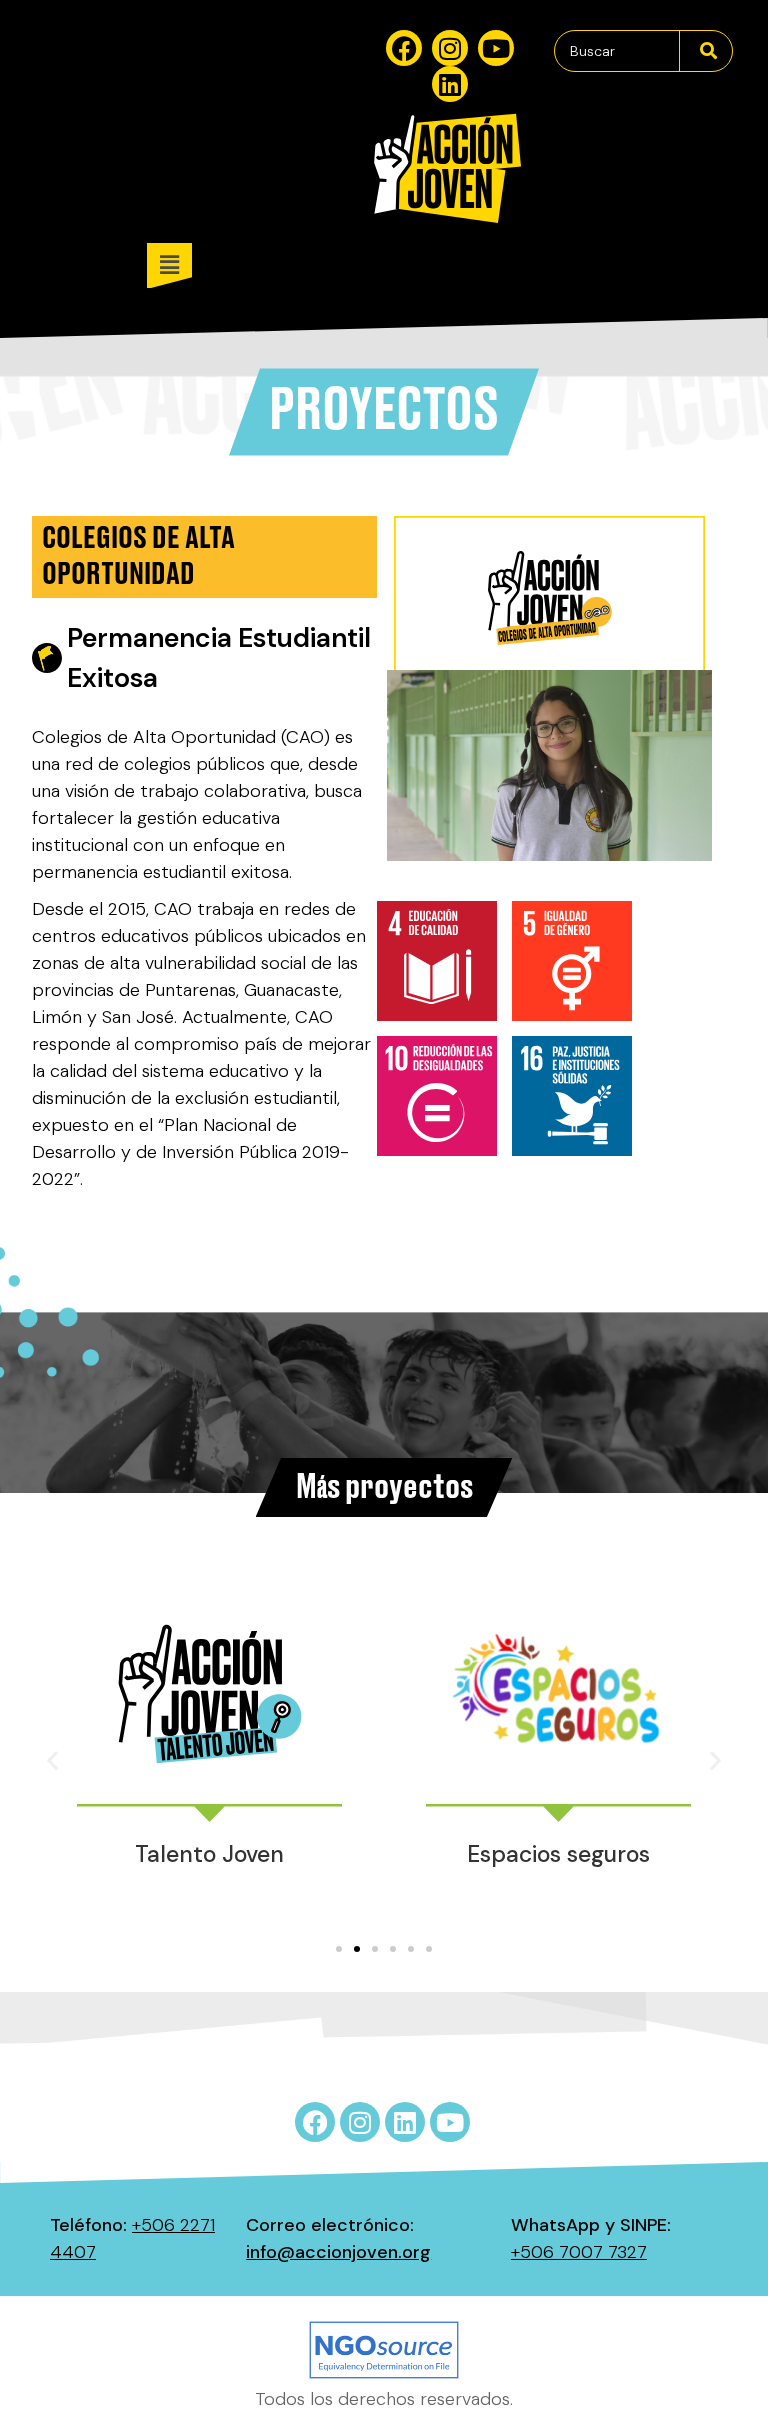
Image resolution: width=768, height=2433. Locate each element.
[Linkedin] (450, 84)
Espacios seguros (558, 1854)
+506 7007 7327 (579, 2252)
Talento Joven (209, 1854)
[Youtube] (496, 48)
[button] (446, 265)
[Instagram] (450, 48)
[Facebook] (404, 48)
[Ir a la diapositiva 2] (357, 1949)
